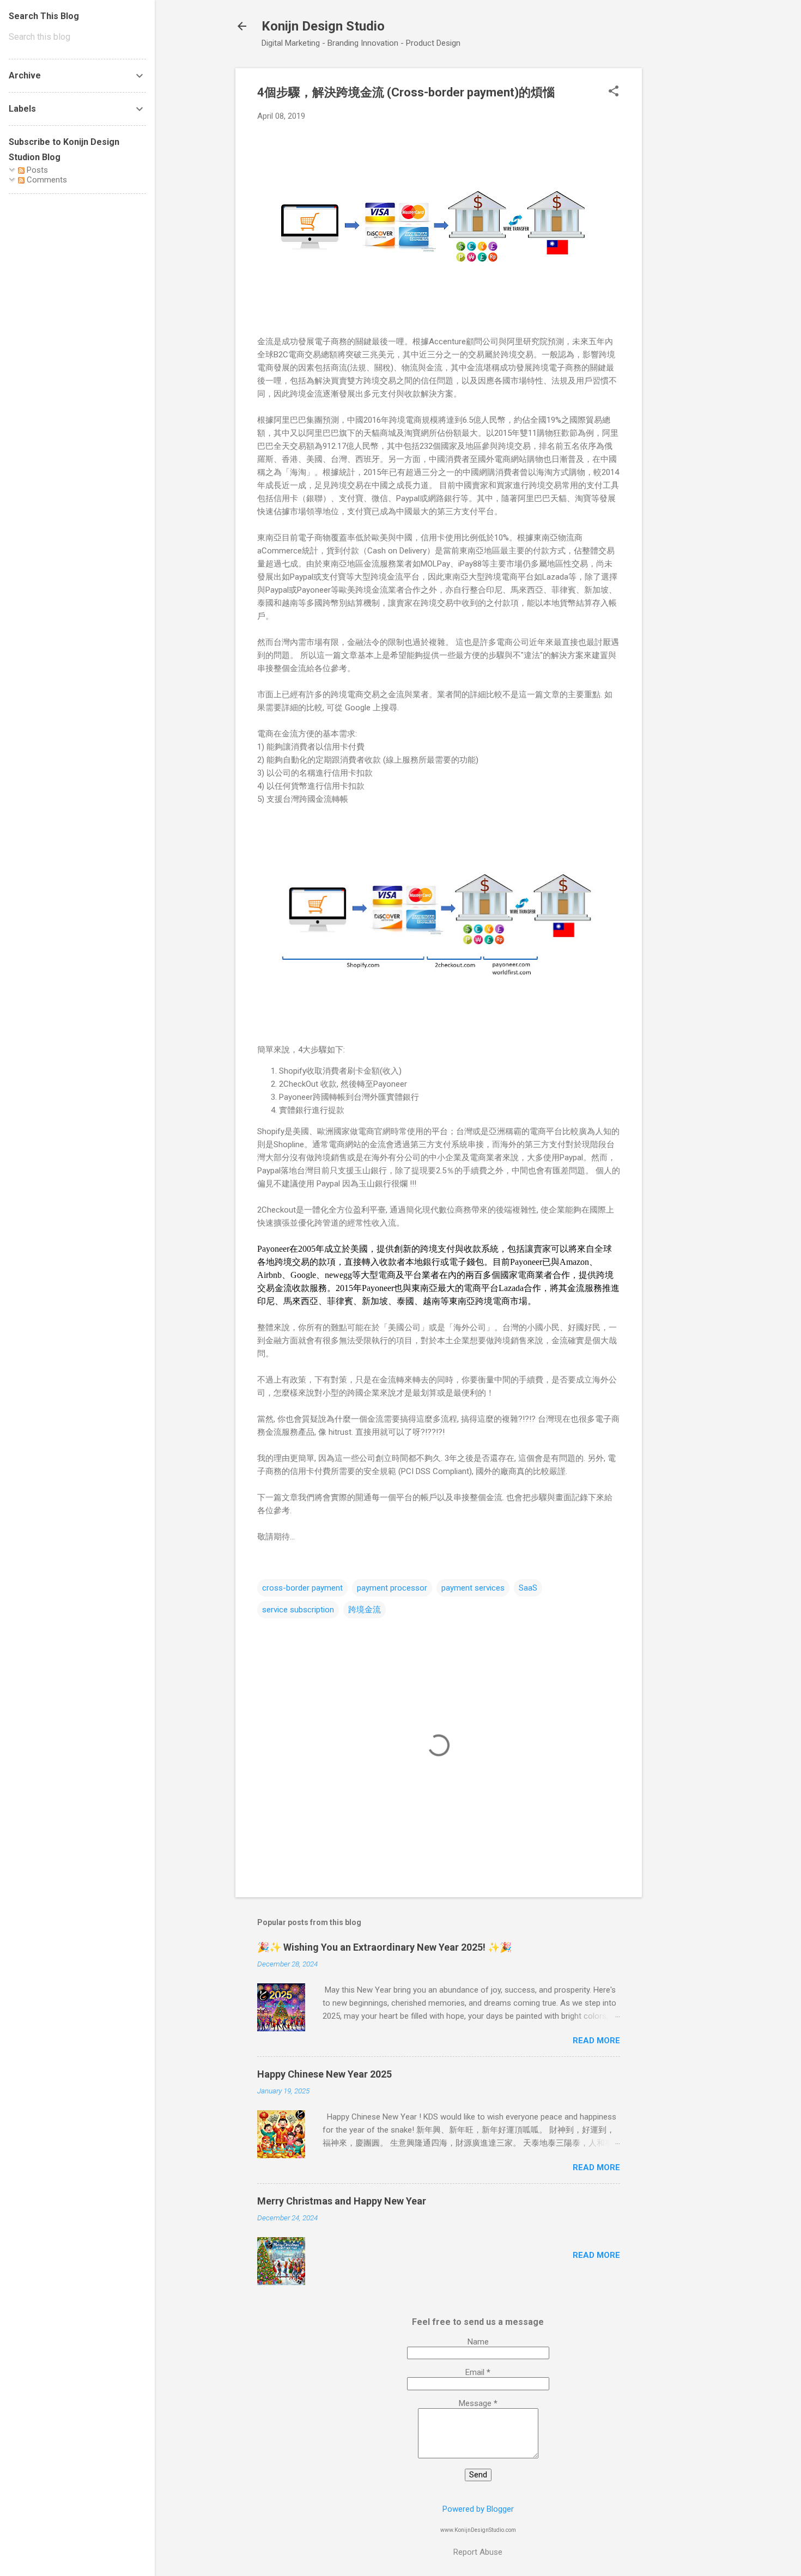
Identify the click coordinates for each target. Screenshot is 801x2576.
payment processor (392, 1588)
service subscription (298, 1610)
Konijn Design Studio (323, 26)
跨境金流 (365, 1610)
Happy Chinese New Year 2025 (324, 2074)
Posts (36, 170)
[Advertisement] (685, 232)
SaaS (528, 1588)
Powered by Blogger (478, 2509)
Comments (46, 180)
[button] (614, 92)
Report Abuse (478, 2552)
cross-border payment (302, 1588)
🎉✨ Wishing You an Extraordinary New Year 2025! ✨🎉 (384, 1947)
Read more (596, 2041)
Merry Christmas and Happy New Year (342, 2201)
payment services (473, 1588)
